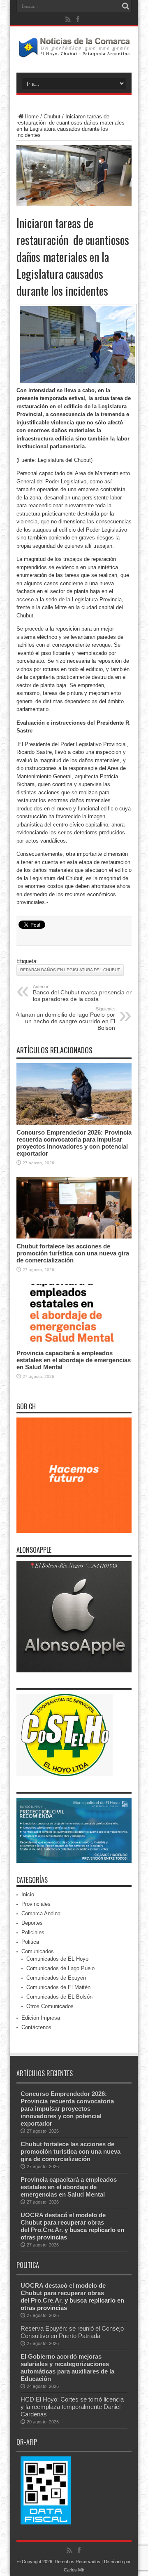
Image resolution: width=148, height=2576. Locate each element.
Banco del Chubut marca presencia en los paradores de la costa (83, 993)
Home (32, 117)
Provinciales (36, 1904)
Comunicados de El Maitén (58, 1987)
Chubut (52, 117)
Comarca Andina (41, 1913)
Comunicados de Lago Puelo (60, 1968)
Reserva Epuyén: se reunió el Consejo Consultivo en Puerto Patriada (72, 2332)
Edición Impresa (41, 2018)
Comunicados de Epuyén (56, 1978)
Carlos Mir (74, 2570)
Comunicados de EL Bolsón (59, 1997)
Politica (30, 1942)
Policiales (33, 1932)
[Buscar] (125, 6)
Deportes (32, 1923)
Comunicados (38, 1951)
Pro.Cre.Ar (46, 2230)
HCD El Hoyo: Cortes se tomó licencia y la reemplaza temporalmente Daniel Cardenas (72, 2407)
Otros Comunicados (50, 2006)
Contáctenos (36, 2027)
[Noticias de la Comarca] (74, 52)
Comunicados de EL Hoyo (57, 1959)
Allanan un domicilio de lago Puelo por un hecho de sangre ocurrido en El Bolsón (65, 1019)
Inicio (28, 1894)
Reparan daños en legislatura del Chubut (70, 970)
